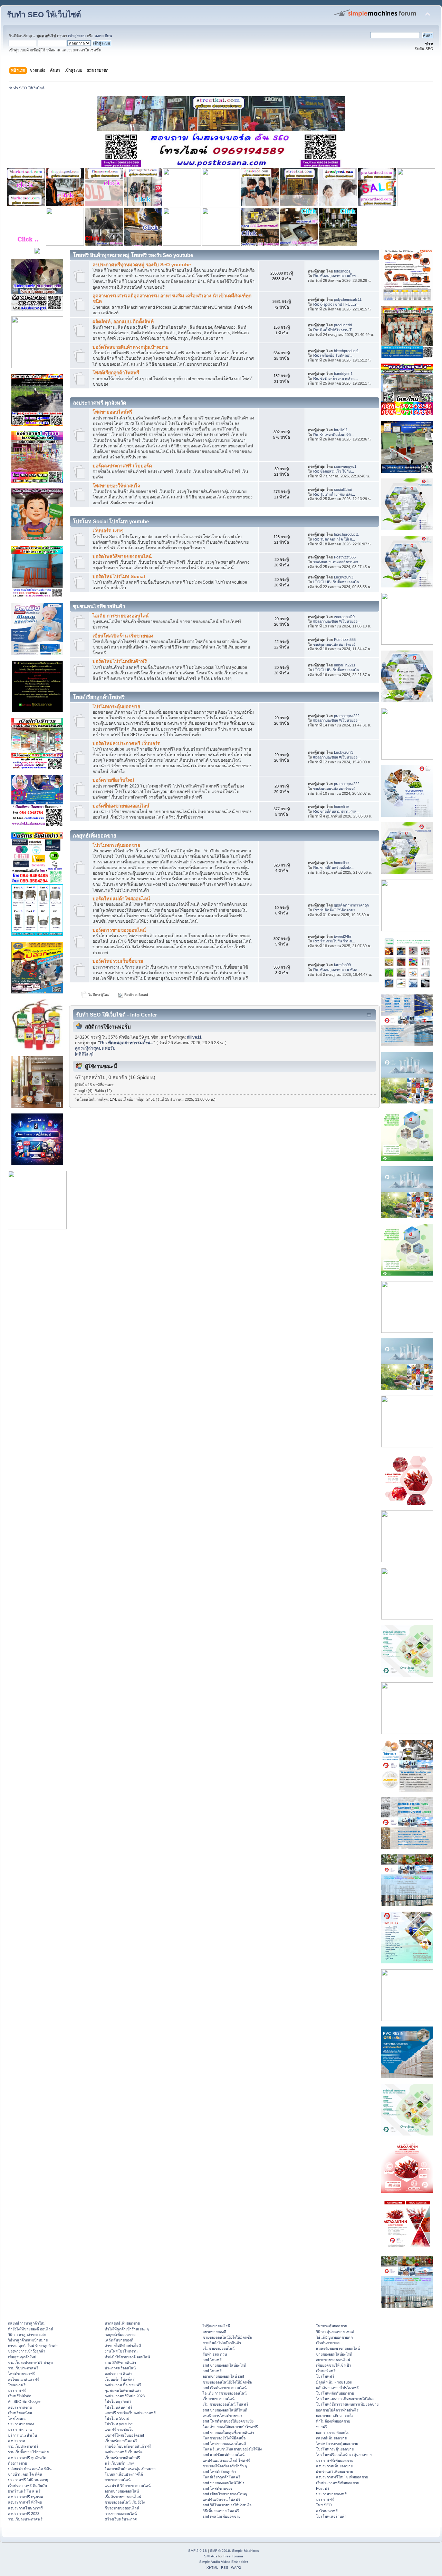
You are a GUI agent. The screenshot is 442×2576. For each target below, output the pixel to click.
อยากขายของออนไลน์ (122, 2491)
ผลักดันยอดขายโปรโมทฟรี (337, 2388)
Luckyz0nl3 (344, 577)
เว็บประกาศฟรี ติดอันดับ (27, 2486)
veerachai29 (344, 617)
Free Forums (233, 2556)
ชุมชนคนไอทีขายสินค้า (123, 2390)
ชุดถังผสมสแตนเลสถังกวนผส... (337, 562)
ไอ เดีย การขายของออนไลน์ (225, 2393)
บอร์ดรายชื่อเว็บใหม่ (113, 780)
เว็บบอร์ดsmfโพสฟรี (121, 2441)
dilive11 (194, 1037)
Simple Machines (246, 2551)
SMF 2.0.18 (198, 2551)
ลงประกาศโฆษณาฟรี (25, 2508)
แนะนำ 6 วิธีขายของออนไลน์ (128, 2486)
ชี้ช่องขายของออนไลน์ (122, 2508)
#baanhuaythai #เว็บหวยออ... (337, 621)
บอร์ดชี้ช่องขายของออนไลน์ (121, 806)
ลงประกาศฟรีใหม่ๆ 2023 (125, 2396)
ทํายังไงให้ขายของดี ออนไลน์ (31, 2329)
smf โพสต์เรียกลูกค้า (219, 2471)
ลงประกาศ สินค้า (118, 2374)
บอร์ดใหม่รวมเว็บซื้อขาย (118, 961)
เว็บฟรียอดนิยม (20, 2413)
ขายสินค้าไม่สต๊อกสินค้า (222, 2343)
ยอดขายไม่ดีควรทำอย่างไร (337, 2410)
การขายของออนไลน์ (121, 2514)
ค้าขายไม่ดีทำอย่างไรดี (123, 2346)
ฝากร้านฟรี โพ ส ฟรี (24, 2491)
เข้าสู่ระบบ (77, 36)
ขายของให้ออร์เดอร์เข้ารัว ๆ (225, 2466)
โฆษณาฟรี (17, 2385)
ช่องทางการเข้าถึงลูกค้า (27, 2351)
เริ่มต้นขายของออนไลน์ (123, 2497)
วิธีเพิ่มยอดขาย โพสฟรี (221, 2511)
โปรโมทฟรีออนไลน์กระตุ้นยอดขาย (344, 2455)
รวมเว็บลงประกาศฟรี (25, 2519)
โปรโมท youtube (119, 2424)
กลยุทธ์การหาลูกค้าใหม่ (27, 2323)
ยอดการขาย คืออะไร (332, 2433)
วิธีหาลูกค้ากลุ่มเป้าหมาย (28, 2340)
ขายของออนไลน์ (118, 2480)
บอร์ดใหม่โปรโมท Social (119, 577)
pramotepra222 (347, 716)
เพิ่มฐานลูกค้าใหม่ (22, 2357)
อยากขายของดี (214, 2332)
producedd (343, 325)
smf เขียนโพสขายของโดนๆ (225, 2494)
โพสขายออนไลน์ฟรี (112, 412)
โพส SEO (324, 2505)
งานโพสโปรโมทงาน (121, 2351)
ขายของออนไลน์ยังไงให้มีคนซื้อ (227, 2337)
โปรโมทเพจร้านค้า (331, 2516)
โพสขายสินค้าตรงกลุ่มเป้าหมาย (130, 2469)
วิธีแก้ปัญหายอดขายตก (334, 2337)
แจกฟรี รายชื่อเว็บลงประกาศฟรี (130, 2413)
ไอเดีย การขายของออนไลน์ (121, 616)
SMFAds (211, 2556)
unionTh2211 (345, 665)
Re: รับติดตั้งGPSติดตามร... (336, 910)
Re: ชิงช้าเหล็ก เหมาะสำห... (335, 378)
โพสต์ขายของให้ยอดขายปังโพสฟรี (230, 2427)
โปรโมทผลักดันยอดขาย (335, 2393)
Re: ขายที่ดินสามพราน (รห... (336, 811)
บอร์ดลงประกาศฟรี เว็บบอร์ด (122, 466)
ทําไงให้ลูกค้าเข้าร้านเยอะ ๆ (127, 2329)
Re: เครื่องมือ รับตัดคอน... (334, 355)
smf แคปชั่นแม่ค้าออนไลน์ (224, 2455)
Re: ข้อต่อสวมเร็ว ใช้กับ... (334, 471)
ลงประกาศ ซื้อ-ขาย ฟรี (123, 2385)
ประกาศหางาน (20, 2429)
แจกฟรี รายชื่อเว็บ (119, 2429)
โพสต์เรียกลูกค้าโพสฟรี (116, 373)
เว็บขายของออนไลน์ (219, 2399)
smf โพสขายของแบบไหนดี (224, 2444)
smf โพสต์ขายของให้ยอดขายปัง (228, 2421)
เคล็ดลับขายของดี (119, 2340)
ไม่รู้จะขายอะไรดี (216, 2326)
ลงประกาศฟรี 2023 (24, 2514)
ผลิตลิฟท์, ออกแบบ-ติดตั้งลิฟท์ (123, 322)
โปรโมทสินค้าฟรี (118, 2407)
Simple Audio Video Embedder (224, 2562)
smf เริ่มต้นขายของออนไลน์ (225, 2388)
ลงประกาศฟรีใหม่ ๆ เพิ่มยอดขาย (342, 2477)
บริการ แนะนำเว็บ (22, 2435)
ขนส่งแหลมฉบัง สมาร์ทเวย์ (334, 644)
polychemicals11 (348, 299)
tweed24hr (343, 937)
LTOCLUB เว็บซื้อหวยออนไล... (338, 582)
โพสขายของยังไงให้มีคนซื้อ (224, 2438)
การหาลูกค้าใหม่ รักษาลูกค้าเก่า (33, 2346)
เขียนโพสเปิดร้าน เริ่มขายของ (123, 636)
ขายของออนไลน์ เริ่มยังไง (125, 2502)
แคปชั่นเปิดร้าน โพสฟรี (222, 2499)
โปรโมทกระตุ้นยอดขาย (116, 707)
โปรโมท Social (117, 2418)
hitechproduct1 (346, 351)
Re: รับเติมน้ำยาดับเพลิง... (334, 494)
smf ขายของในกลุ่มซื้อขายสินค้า (228, 2433)
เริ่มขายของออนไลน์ (219, 2348)
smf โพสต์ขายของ (217, 2488)
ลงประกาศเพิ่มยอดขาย (334, 2466)
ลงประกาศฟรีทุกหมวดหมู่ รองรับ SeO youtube (142, 265)
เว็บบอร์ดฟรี (326, 2371)
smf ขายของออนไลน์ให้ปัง (223, 2483)
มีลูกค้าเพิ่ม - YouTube (334, 2382)
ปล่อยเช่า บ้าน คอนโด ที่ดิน (30, 2469)
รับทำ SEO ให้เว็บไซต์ (44, 15)
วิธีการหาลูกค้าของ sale (27, 2335)
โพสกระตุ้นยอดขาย (331, 2326)
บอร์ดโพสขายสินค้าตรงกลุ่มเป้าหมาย (131, 347)
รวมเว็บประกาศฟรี (23, 2368)
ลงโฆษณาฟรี (327, 2511)
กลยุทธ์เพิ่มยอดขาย (120, 2335)
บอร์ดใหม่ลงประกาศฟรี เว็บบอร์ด (127, 744)
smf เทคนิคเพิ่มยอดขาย (222, 2516)
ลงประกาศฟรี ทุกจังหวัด (27, 2458)
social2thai (343, 489)
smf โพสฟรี (212, 2360)
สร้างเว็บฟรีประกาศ (121, 2519)
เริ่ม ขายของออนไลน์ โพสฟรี (225, 2404)
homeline (341, 806)
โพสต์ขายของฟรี (21, 2374)
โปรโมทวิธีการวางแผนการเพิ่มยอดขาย (347, 2404)
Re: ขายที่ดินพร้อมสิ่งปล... (334, 868)
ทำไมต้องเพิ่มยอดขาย (333, 2421)
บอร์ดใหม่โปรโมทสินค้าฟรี (120, 661)
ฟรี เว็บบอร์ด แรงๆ (120, 2463)
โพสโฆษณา (18, 2418)
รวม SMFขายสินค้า (120, 2362)
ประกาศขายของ (21, 2424)
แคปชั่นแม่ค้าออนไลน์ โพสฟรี (226, 2460)
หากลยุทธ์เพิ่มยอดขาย (122, 2323)
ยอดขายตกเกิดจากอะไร (335, 2416)
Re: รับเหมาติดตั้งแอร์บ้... (334, 435)
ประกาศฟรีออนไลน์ (120, 2368)
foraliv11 (341, 430)
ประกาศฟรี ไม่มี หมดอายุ (28, 2480)
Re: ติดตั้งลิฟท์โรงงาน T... (334, 330)
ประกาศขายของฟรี (331, 2494)
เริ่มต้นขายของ (328, 2343)
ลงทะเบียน (103, 36)
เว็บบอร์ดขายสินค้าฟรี (122, 2458)
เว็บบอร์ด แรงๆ (108, 531)
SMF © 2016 (220, 2551)
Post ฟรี (323, 2488)
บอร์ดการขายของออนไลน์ (119, 930)
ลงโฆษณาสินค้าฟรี (23, 2379)
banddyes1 (343, 374)
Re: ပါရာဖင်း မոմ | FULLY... (336, 304)
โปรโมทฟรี (325, 2376)
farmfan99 (342, 965)
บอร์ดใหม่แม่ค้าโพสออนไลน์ (121, 899)
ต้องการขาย (17, 2463)
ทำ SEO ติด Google (24, 2401)
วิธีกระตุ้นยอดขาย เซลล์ (335, 2332)
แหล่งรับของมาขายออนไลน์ (338, 2348)
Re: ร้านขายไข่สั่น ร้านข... (334, 941)
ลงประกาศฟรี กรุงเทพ (26, 2497)
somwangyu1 (345, 466)
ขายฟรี (322, 2427)
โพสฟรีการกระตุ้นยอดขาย (337, 2444)
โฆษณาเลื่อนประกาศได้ (124, 2474)
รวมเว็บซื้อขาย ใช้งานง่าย (28, 2452)
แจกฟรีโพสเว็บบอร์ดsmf (124, 2435)
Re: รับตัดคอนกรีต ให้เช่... (334, 539)
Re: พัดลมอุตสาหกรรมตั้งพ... (336, 276)
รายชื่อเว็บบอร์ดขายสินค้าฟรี (128, 2446)
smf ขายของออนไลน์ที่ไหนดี (225, 2410)
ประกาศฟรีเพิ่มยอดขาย (335, 2460)
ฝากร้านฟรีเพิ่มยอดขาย (334, 2471)
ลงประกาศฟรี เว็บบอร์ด (124, 2452)
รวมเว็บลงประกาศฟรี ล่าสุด (30, 2362)
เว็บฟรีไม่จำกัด (20, 2396)
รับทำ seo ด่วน (215, 2354)
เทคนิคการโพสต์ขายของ (222, 2416)
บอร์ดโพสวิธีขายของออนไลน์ (122, 557)
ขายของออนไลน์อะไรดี (334, 2354)
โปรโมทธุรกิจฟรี (118, 2401)
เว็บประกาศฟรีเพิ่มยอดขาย (338, 2483)
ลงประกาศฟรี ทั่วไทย (25, 2502)
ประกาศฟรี (17, 2390)
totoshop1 (342, 271)
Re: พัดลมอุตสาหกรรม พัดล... (337, 970)
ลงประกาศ (17, 2441)
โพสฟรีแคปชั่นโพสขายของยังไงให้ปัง (232, 2449)
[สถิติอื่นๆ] (84, 1054)
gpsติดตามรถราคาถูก (351, 905)
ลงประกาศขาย (20, 2407)
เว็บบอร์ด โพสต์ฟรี (120, 2379)
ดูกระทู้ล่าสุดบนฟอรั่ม (95, 1048)
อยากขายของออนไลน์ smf (223, 2376)
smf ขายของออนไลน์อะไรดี (224, 2365)
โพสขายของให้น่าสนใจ (116, 486)
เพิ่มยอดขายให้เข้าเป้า (334, 2365)
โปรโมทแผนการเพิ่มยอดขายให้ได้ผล (345, 2399)
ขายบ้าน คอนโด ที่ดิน (25, 2474)
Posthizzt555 (345, 557)
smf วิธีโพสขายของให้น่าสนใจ (227, 2505)
